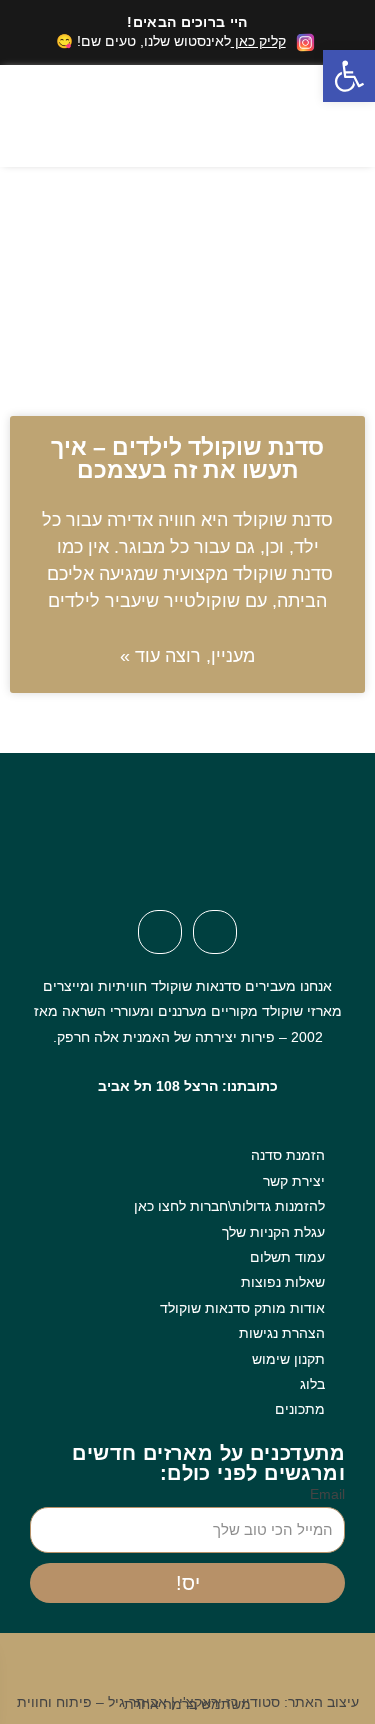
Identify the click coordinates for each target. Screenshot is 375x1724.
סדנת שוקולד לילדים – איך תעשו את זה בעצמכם (187, 458)
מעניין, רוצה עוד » (187, 656)
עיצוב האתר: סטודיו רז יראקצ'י (269, 1702)
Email (327, 1494)
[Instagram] (160, 932)
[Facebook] (215, 932)
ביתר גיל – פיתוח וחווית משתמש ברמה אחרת (134, 1703)
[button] (169, 116)
